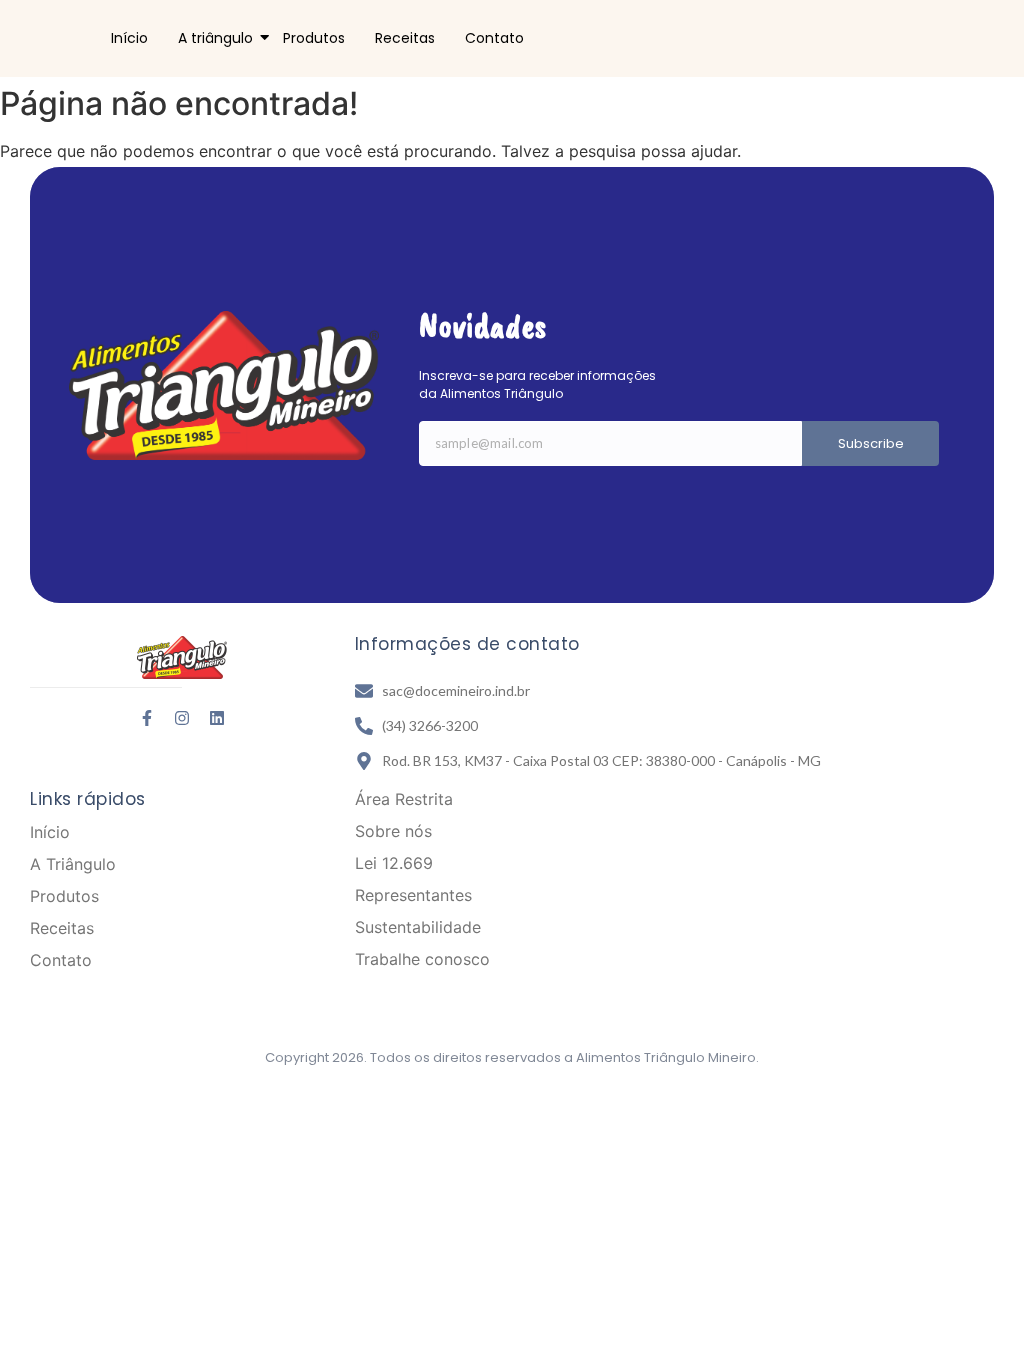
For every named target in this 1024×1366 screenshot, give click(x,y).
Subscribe (871, 443)
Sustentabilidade (418, 927)
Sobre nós (393, 831)
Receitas (405, 38)
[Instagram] (182, 718)
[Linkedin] (217, 718)
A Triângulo (73, 864)
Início (129, 38)
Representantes (413, 895)
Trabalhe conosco (422, 959)
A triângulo (215, 38)
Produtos (314, 38)
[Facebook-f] (147, 718)
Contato (494, 38)
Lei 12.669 (394, 863)
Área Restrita (404, 799)
